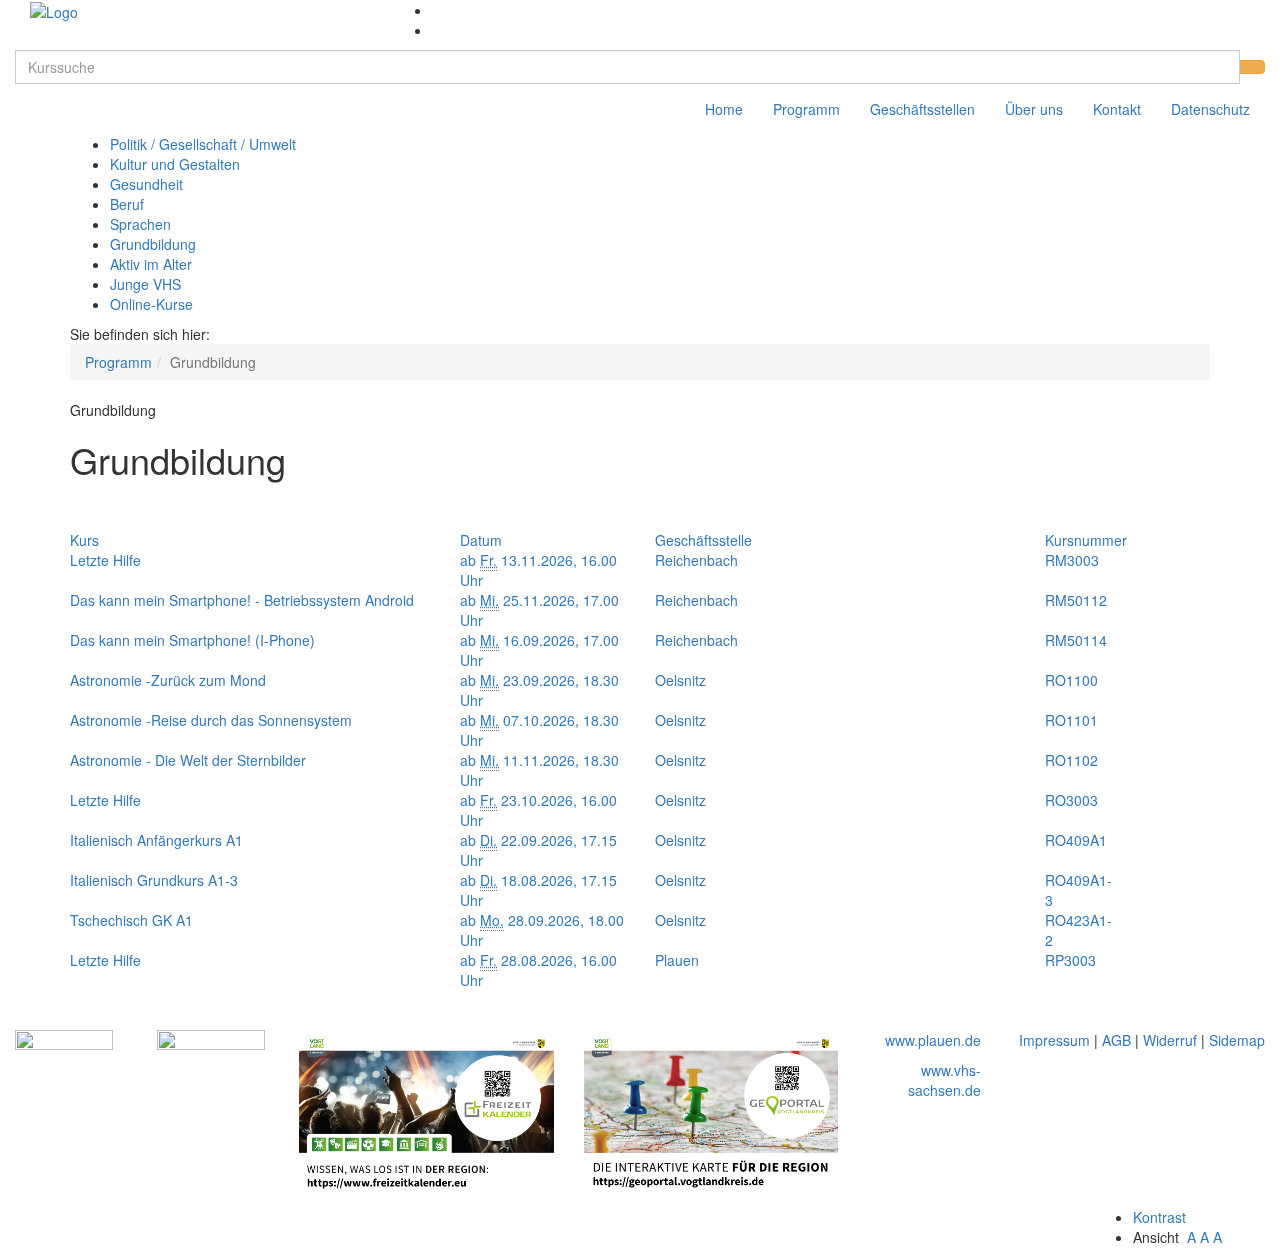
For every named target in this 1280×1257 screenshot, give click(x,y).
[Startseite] (54, 10)
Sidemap (1237, 1040)
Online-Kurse (151, 304)
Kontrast (1163, 1217)
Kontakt (1117, 109)
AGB (1116, 1040)
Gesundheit (146, 184)
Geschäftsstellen (922, 109)
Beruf (127, 204)
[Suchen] (1252, 67)
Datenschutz (1210, 109)
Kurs (84, 540)
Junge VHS (145, 284)
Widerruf (1170, 1040)
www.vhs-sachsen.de (944, 1080)
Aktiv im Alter (151, 264)
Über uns (1034, 109)
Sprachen (140, 224)
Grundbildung (153, 244)
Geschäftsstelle (703, 540)
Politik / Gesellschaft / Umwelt (203, 144)
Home (724, 109)
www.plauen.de (933, 1040)
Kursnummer (1086, 540)
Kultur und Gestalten (175, 164)
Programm (806, 109)
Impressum (1054, 1040)
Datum (481, 540)
